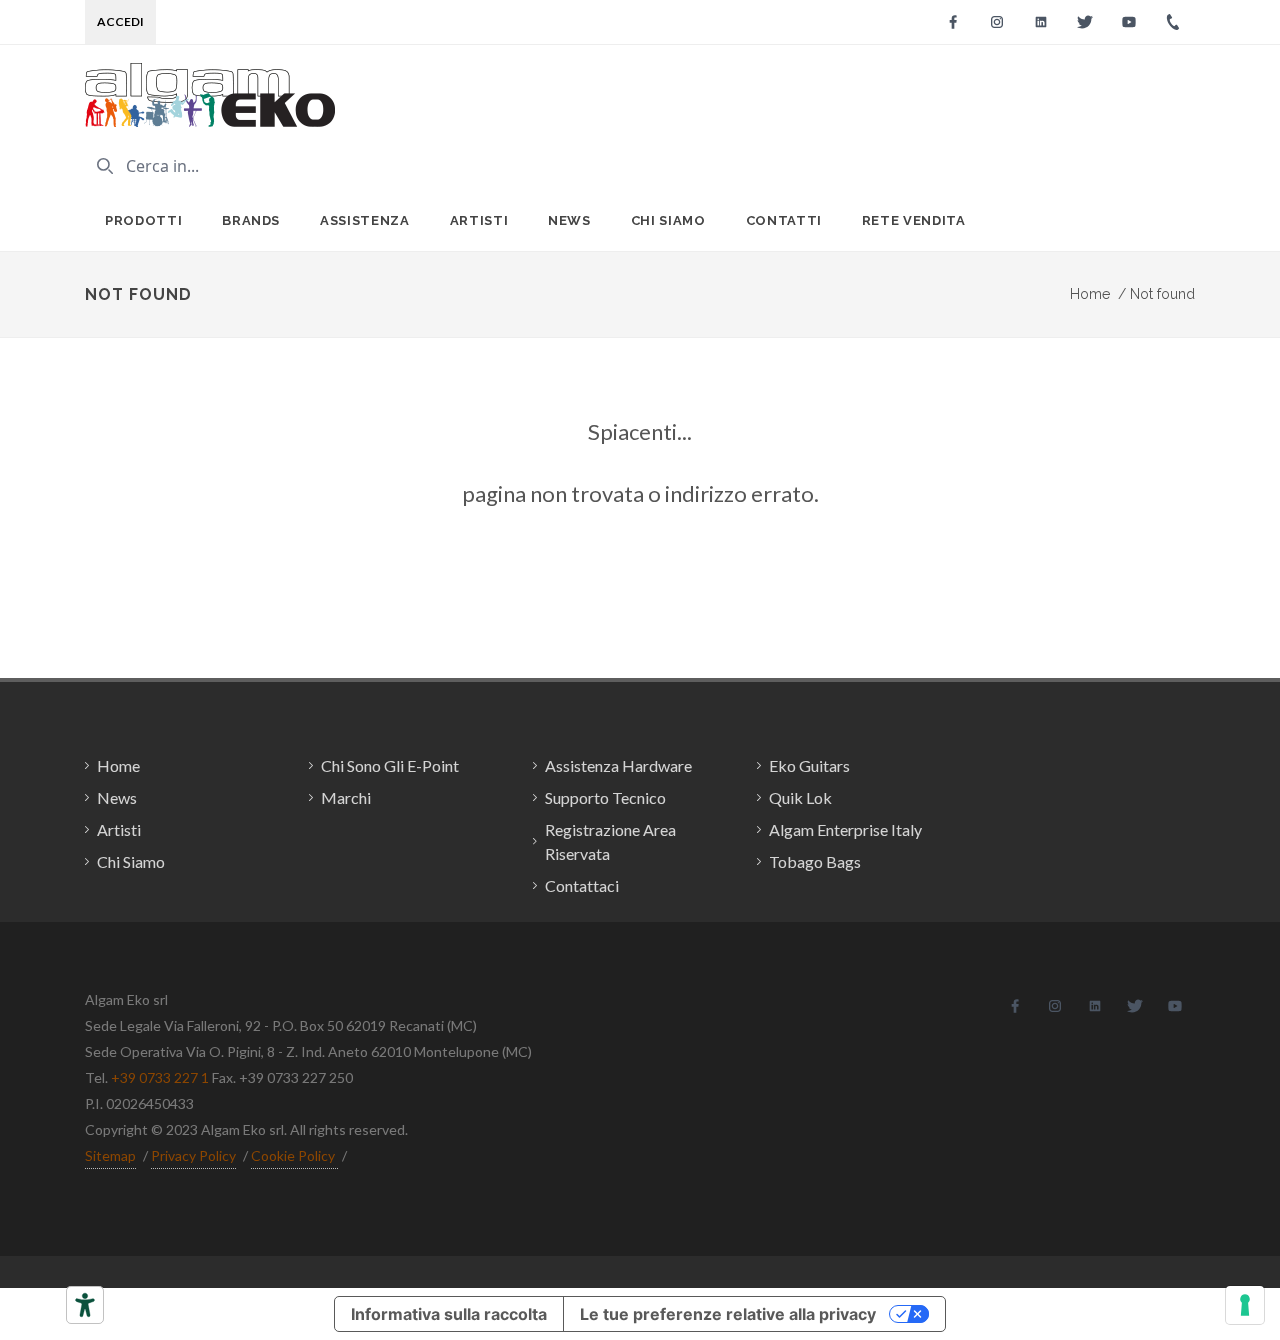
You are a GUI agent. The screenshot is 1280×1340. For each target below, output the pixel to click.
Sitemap (110, 1155)
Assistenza (365, 220)
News (569, 220)
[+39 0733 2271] (1173, 22)
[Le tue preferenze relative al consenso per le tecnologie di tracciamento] (1245, 1305)
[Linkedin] (1041, 22)
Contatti (784, 220)
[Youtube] (1129, 22)
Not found (1156, 294)
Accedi (120, 21)
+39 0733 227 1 (160, 1077)
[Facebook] (953, 22)
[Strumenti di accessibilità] (85, 1305)
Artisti (479, 220)
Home (1090, 294)
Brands (251, 220)
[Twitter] (1085, 22)
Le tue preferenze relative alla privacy (728, 1314)
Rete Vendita (914, 220)
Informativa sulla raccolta (449, 1314)
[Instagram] (997, 22)
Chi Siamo (668, 220)
